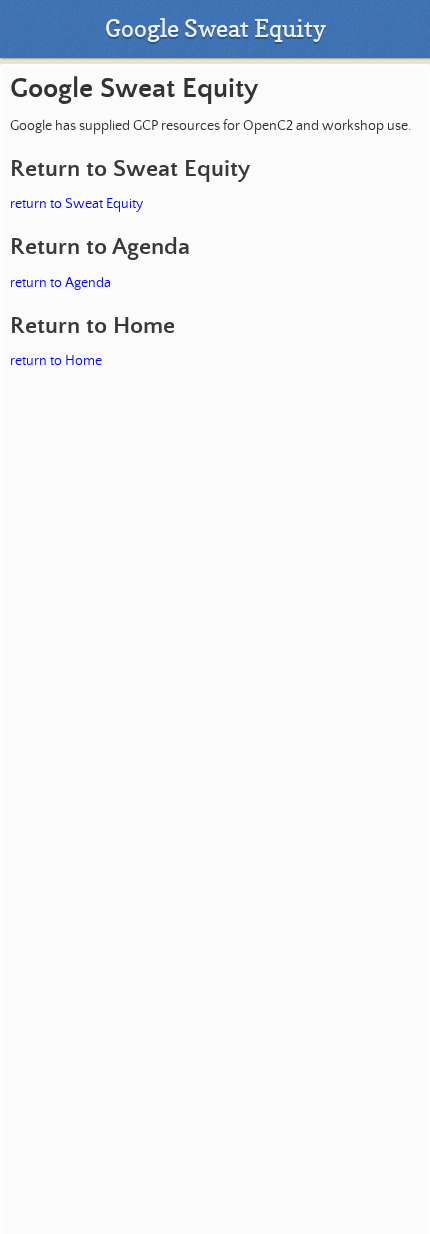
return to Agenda (60, 283)
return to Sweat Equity (76, 204)
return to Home (56, 361)
